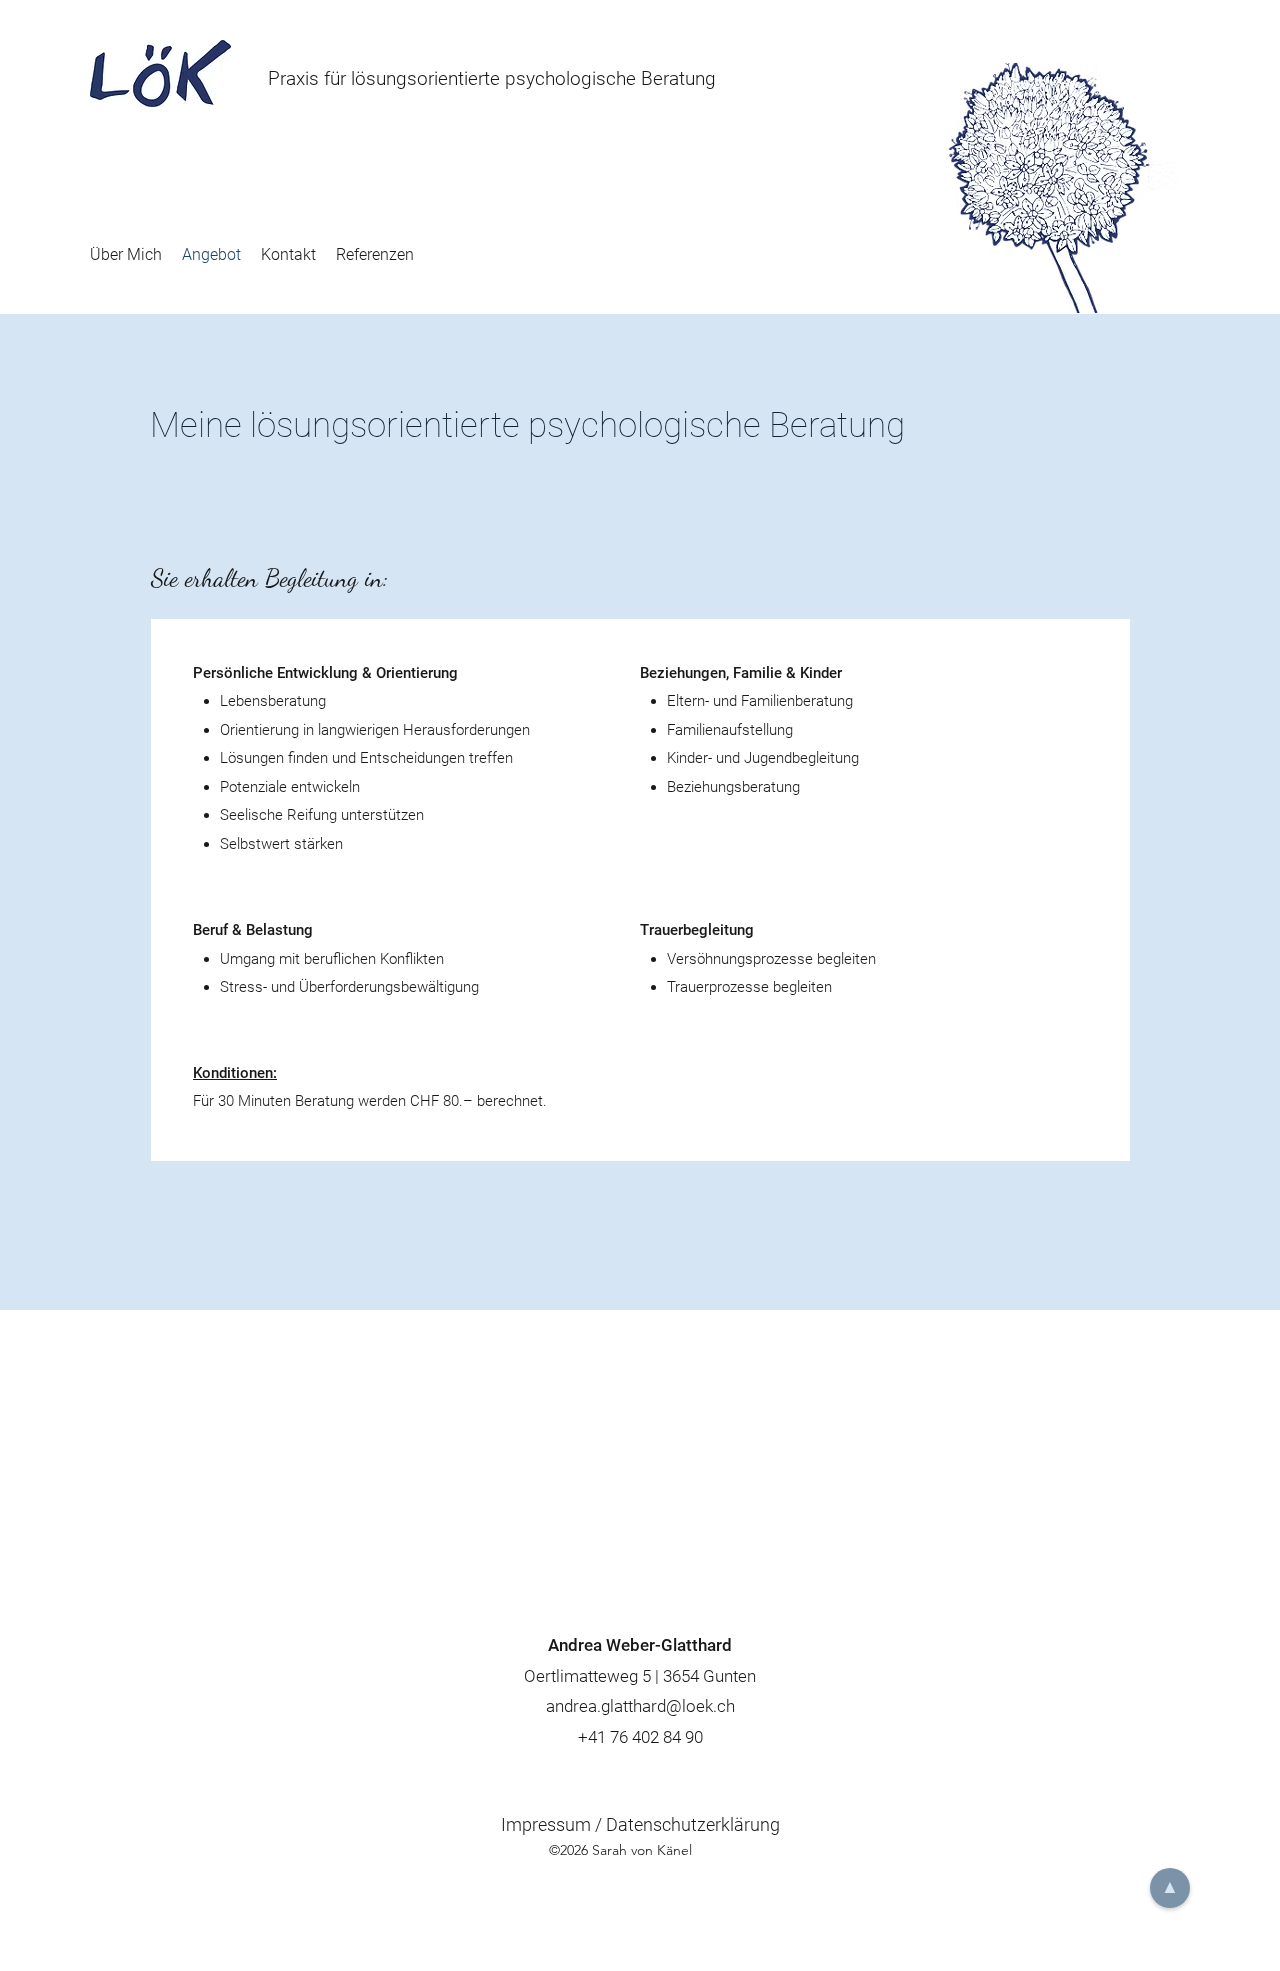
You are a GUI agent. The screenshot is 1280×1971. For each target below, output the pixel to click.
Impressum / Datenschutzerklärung (640, 1824)
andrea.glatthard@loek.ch (640, 1706)
